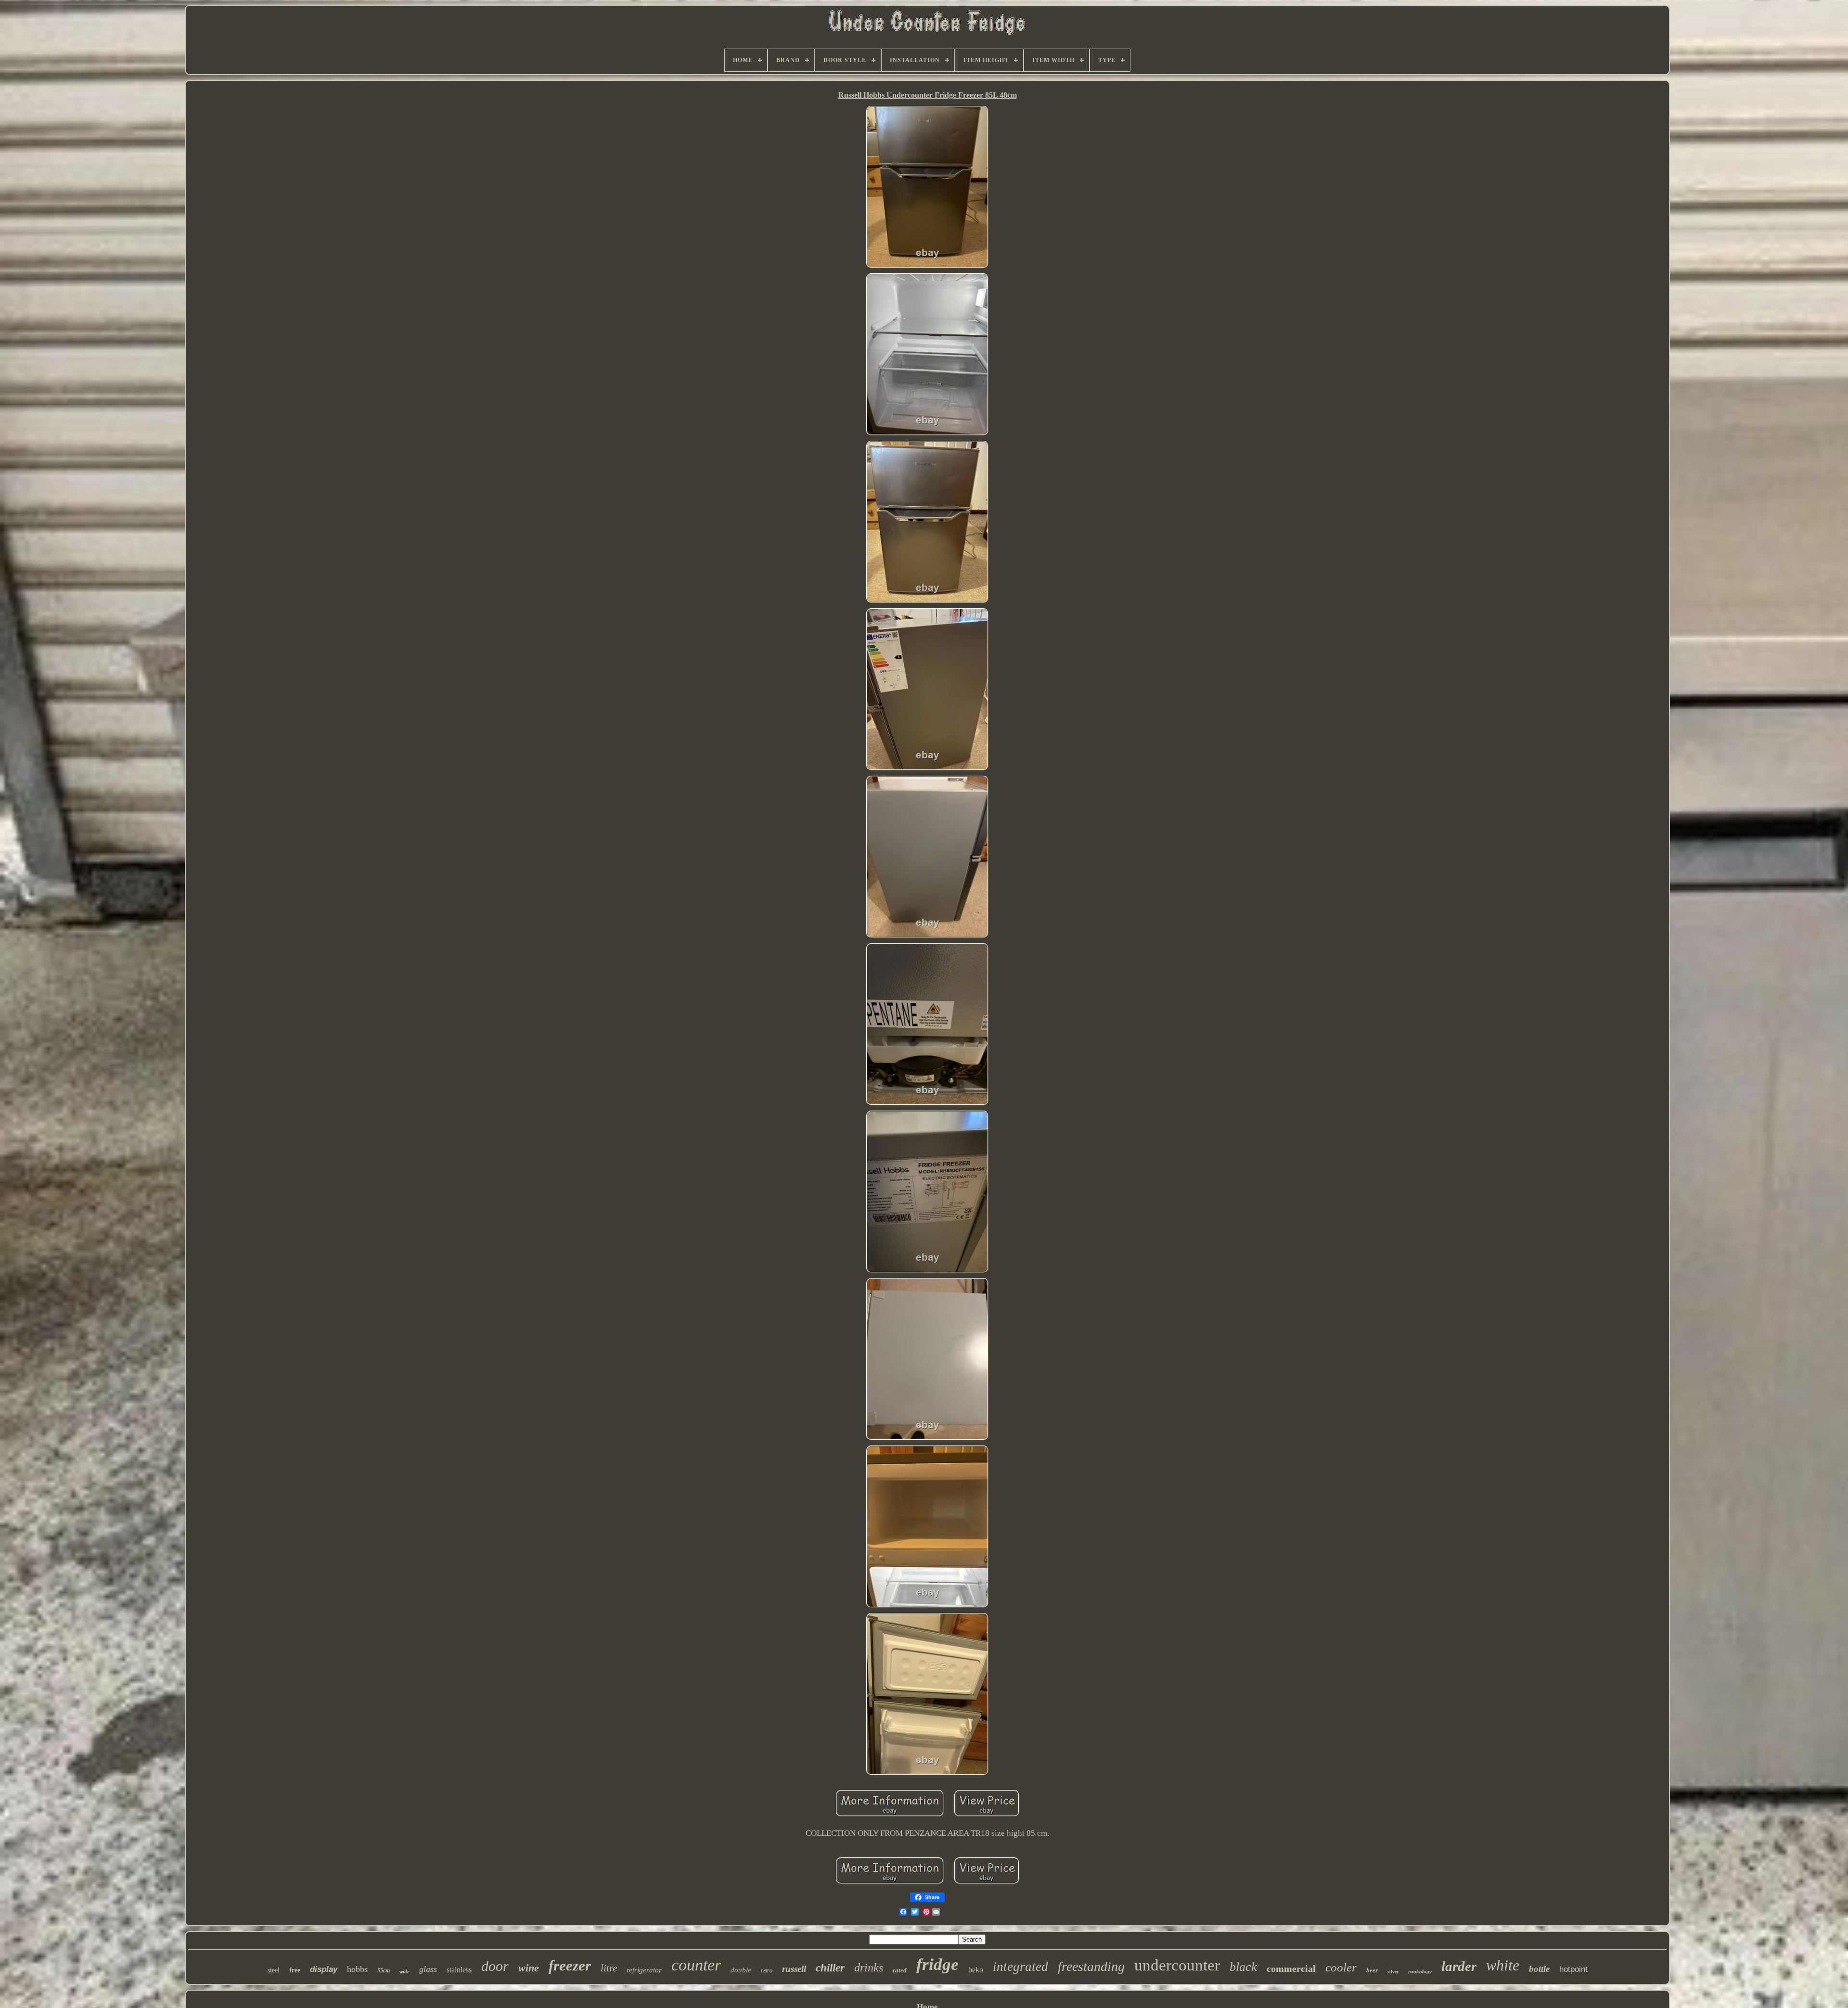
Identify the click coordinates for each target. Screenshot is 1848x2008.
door (495, 1966)
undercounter (1177, 1965)
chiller (830, 1968)
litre (609, 1968)
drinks (869, 1968)
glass (428, 1969)
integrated (1020, 1967)
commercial (1291, 1969)
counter (696, 1965)
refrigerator (644, 1970)
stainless (459, 1970)
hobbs (357, 1969)
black (1243, 1967)
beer (1372, 1970)
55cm (384, 1970)
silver (1393, 1972)
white (1503, 1965)
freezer (570, 1965)
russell (794, 1969)
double (741, 1970)
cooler (1341, 1967)
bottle (1539, 1969)
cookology (1420, 1971)
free (295, 1970)
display (324, 1969)
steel (274, 1970)
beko (976, 1970)
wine (529, 1968)
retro (767, 1970)
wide (404, 1971)
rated (900, 1970)
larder (1459, 1966)
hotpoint (1573, 1969)
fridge (937, 1964)
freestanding (1091, 1966)
